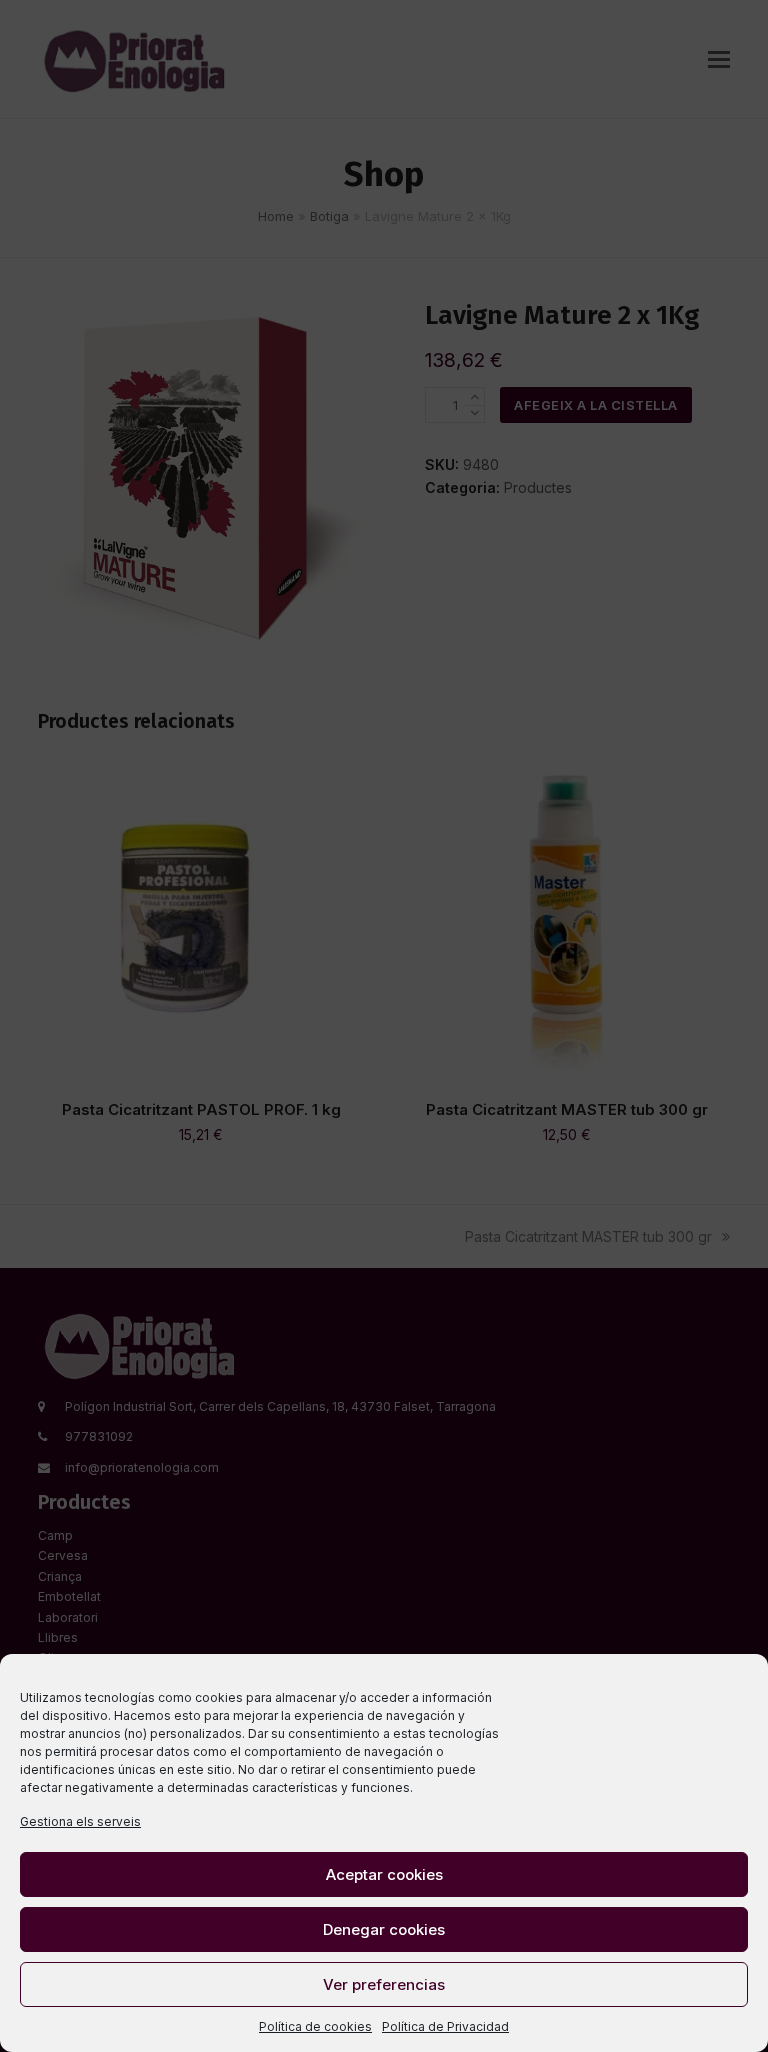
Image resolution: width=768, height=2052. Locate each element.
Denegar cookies (384, 1929)
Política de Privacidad (445, 2026)
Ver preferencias (384, 1984)
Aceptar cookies (384, 1874)
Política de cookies (315, 2026)
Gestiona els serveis (80, 1821)
